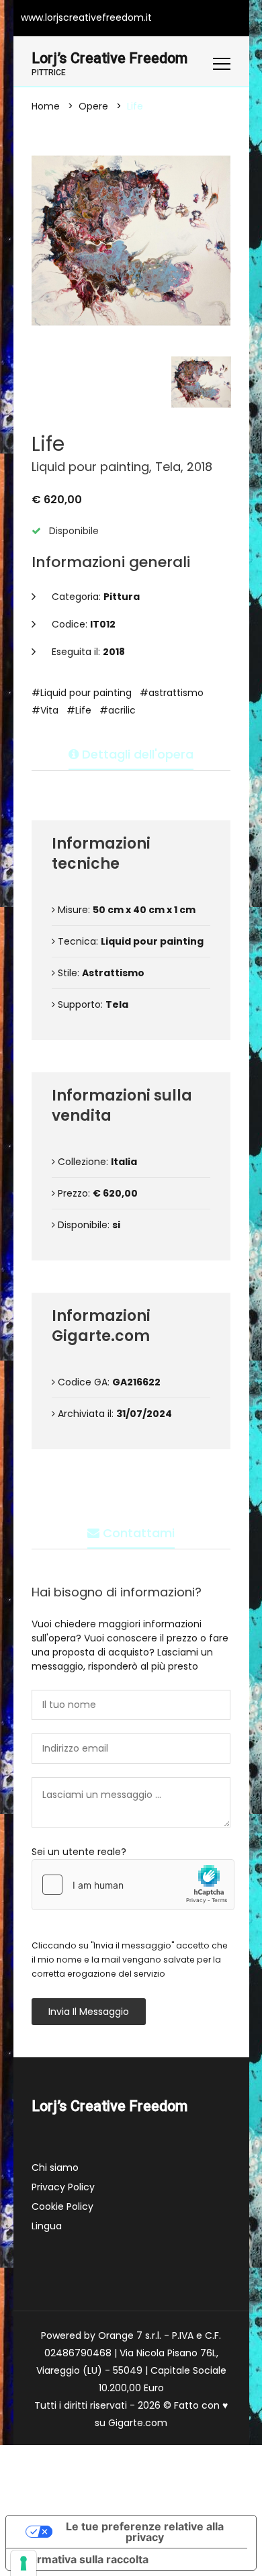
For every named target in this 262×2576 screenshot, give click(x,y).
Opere (93, 106)
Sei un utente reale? (79, 1852)
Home (46, 106)
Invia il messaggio (89, 2012)
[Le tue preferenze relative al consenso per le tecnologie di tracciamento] (24, 2563)
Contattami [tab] (137, 1533)
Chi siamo (55, 2167)
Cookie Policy (62, 2206)
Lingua (47, 2226)
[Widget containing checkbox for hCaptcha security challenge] (133, 1885)
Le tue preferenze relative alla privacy (145, 2532)
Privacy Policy (63, 2187)
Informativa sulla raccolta (83, 2559)
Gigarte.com (138, 2423)
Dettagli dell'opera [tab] (136, 754)
